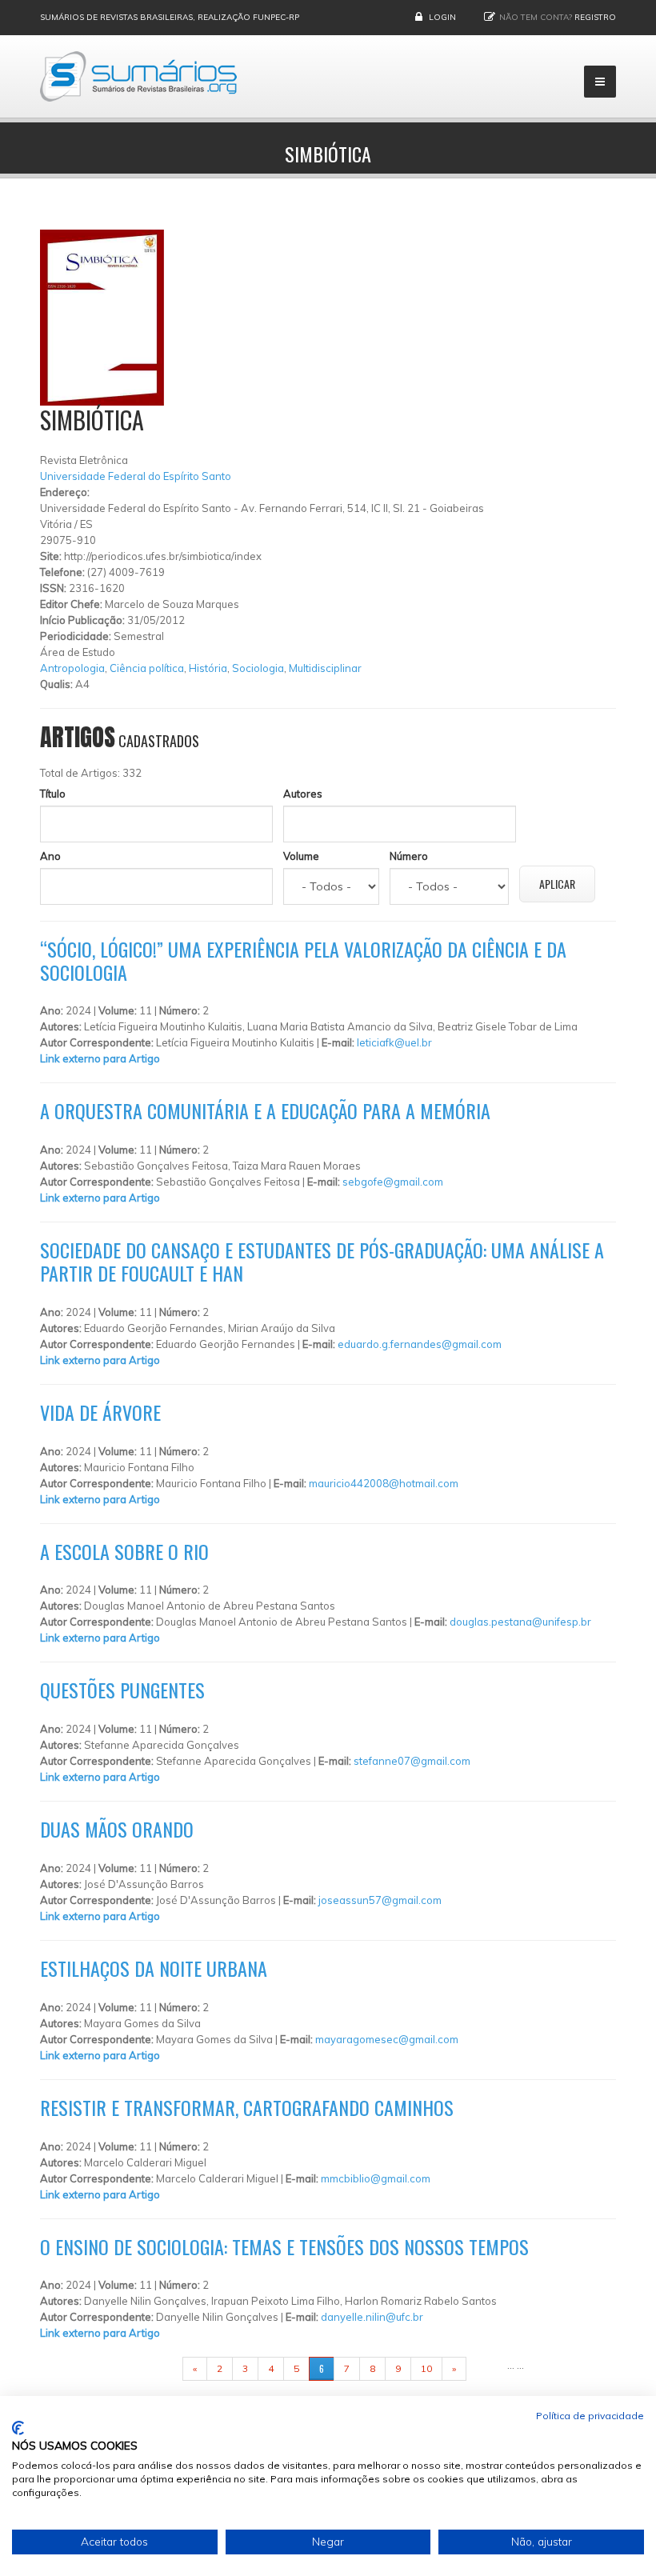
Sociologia (258, 668)
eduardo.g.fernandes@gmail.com (420, 1344)
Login (442, 17)
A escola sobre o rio (124, 1551)
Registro (595, 17)
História (208, 668)
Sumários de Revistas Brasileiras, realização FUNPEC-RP (170, 17)
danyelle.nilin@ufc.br (372, 2317)
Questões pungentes (122, 1690)
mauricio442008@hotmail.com (384, 1483)
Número (409, 856)
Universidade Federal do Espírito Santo (136, 476)
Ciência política (147, 668)
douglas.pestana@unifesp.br (520, 1622)
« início (158, 2368)
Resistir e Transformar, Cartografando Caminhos (247, 2107)
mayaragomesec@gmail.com (387, 2039)
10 (426, 2368)
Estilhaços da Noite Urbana (154, 1968)
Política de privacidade (590, 2416)
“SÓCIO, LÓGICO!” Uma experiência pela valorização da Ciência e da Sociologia (303, 960)
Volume (301, 856)
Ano (50, 856)
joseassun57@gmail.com (380, 1900)
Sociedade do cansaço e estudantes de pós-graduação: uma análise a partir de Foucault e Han (322, 1261)
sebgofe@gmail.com (393, 1182)
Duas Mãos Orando (117, 1829)
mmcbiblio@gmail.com (376, 2178)
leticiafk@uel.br (394, 1042)
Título (53, 794)
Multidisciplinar (325, 668)
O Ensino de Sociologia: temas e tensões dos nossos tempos (284, 2246)
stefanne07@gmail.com (412, 1761)
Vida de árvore (100, 1412)
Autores (303, 794)
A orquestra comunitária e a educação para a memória (265, 1110)
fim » (486, 2368)
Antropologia (72, 668)
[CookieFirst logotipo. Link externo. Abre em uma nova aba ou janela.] (18, 2428)
